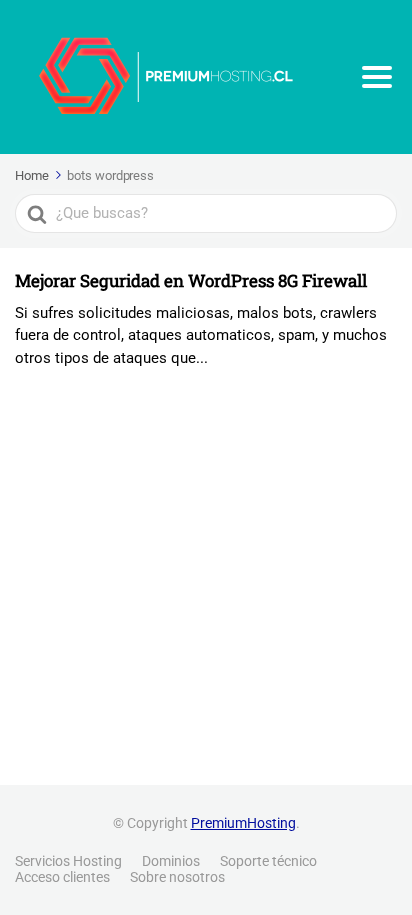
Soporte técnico (268, 861)
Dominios (171, 861)
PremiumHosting (243, 823)
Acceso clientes (62, 877)
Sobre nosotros (177, 877)
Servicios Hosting (68, 861)
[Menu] (377, 77)
